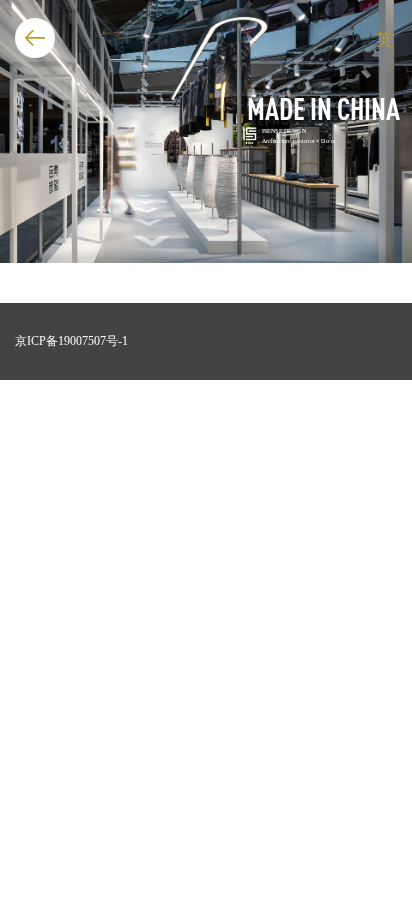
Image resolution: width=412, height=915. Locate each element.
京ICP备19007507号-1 (71, 341)
